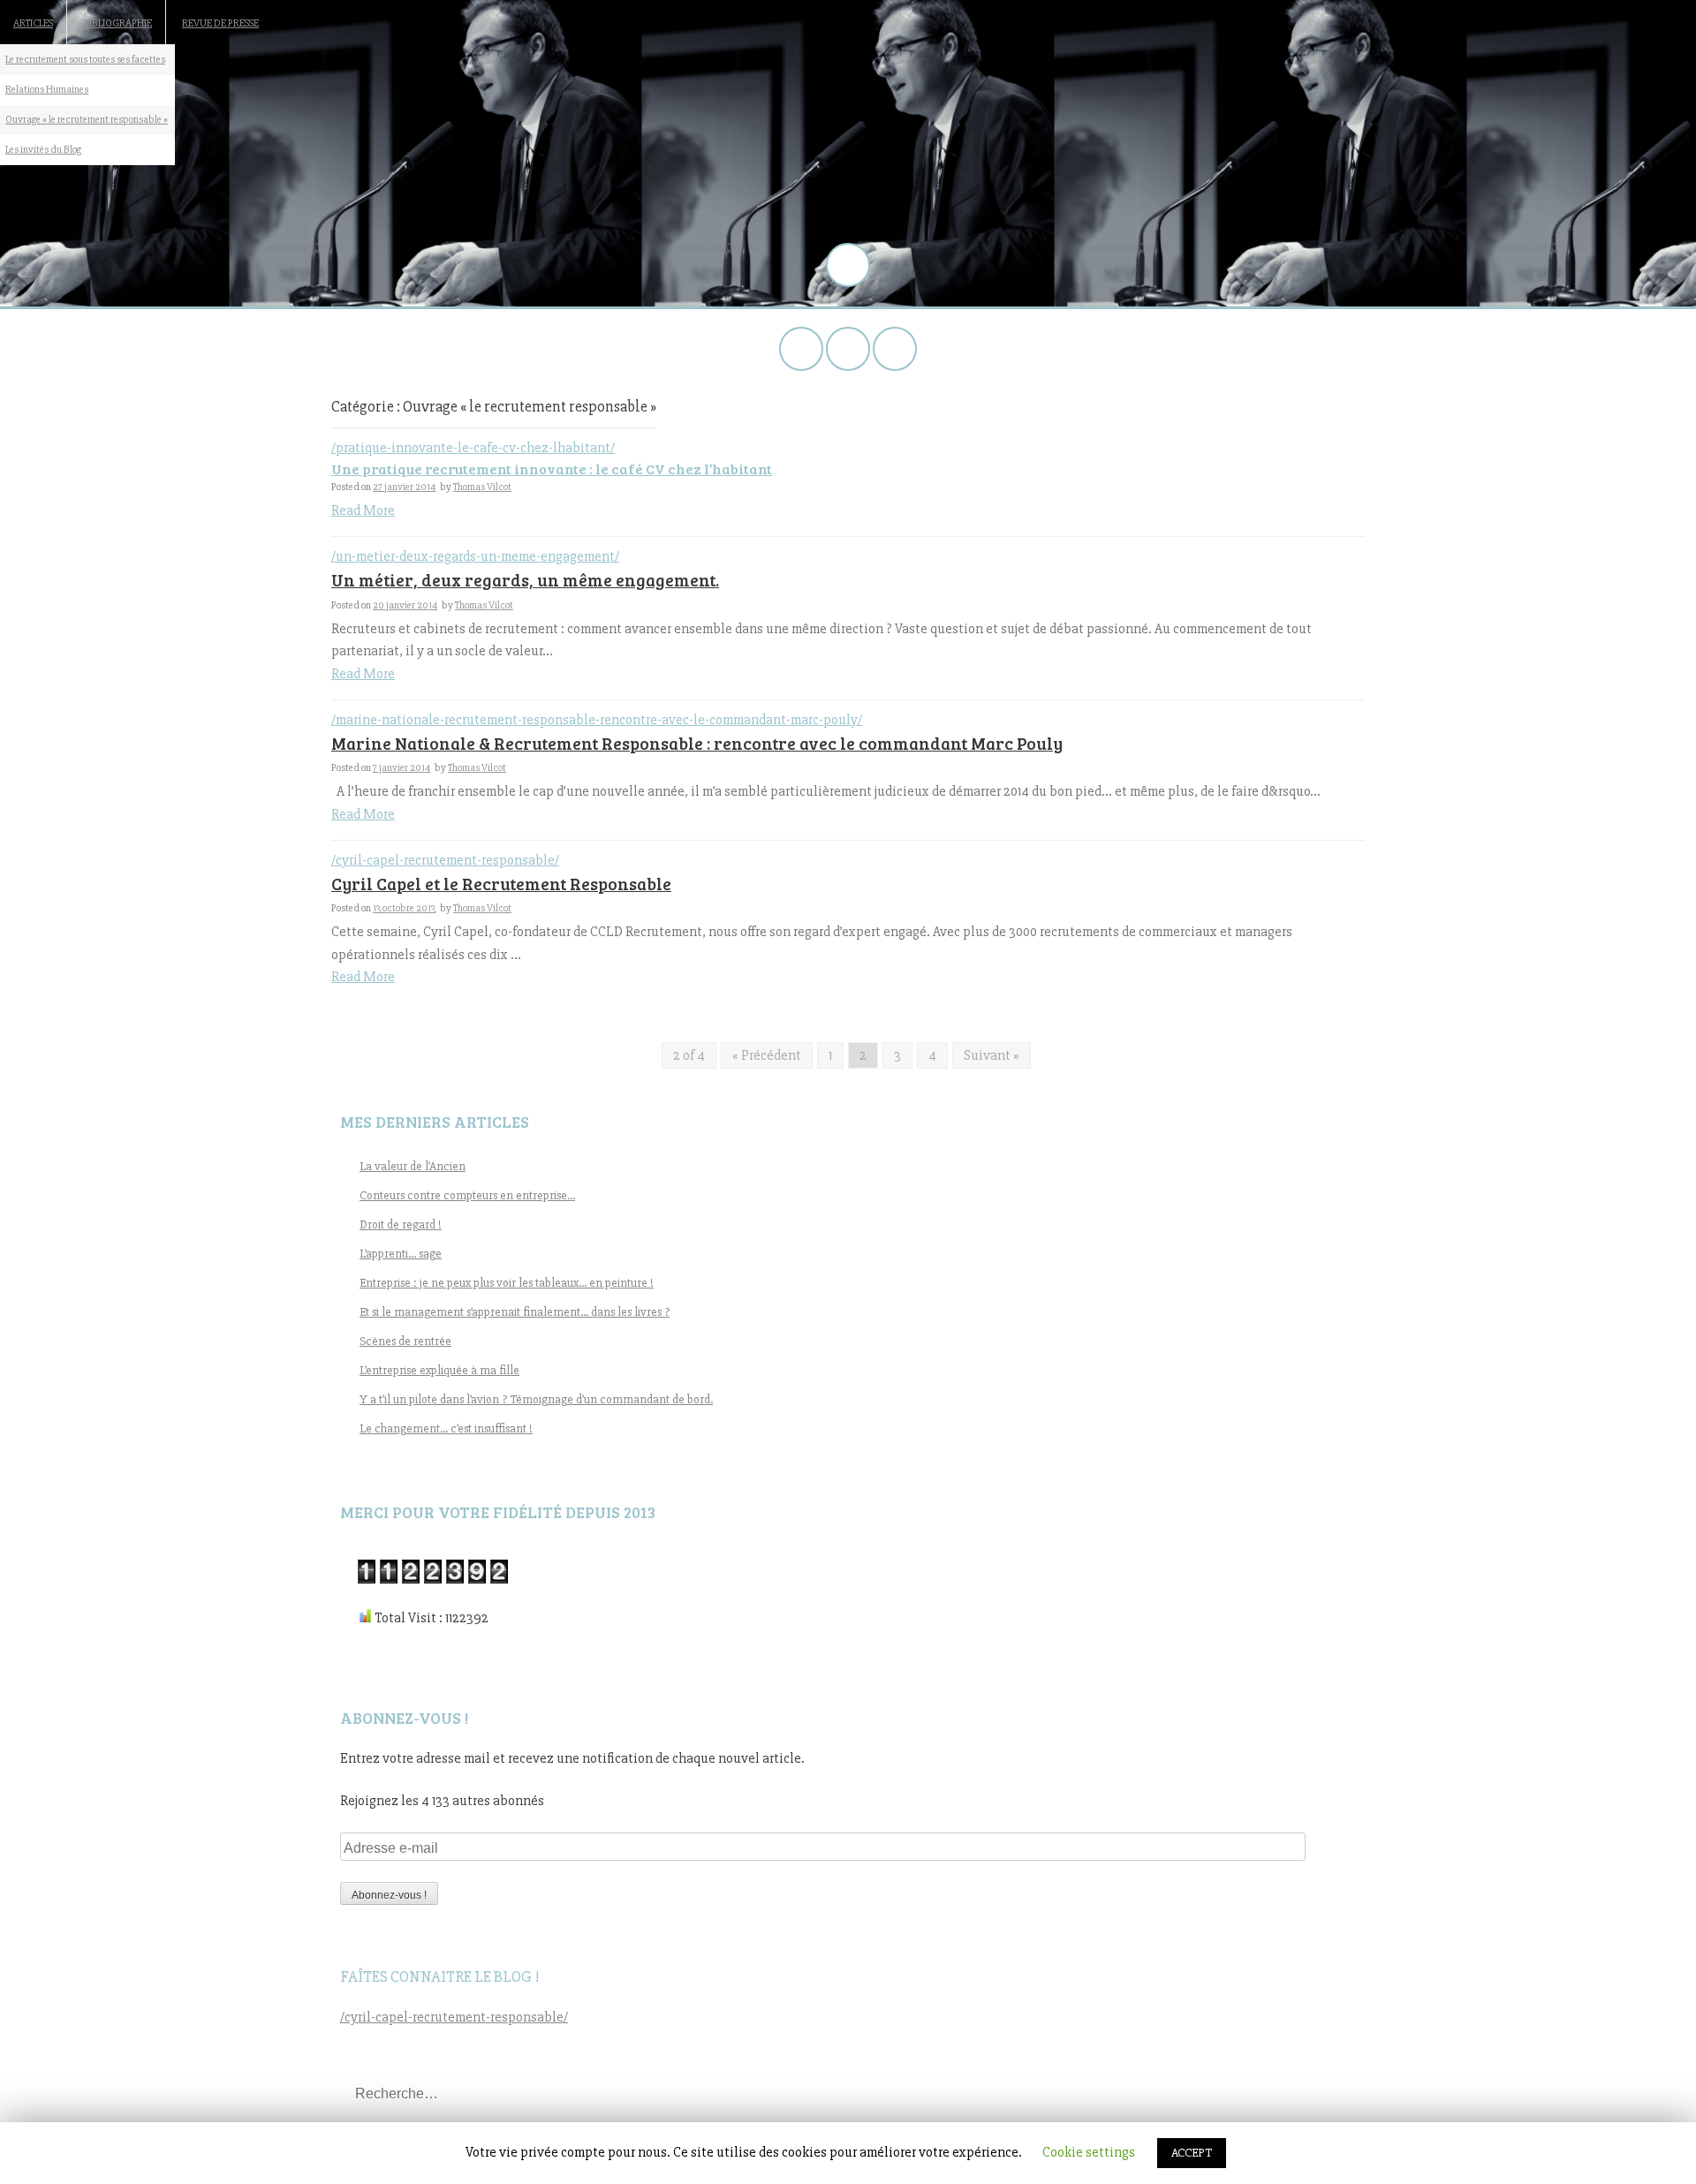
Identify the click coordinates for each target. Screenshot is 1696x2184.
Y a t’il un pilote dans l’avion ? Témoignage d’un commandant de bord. (536, 1399)
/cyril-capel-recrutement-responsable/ (445, 860)
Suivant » (992, 1055)
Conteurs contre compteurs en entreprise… (467, 1195)
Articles (33, 23)
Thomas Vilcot (482, 487)
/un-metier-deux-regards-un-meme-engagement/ (475, 556)
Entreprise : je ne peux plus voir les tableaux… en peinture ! (507, 1283)
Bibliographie (117, 23)
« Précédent (767, 1055)
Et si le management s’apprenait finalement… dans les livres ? (515, 1312)
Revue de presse (220, 23)
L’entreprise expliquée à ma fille (439, 1370)
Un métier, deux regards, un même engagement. (525, 580)
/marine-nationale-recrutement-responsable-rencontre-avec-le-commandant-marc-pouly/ (597, 720)
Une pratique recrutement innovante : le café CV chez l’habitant (552, 469)
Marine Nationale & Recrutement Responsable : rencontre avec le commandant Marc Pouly (697, 743)
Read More (363, 510)
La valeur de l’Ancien (413, 1166)
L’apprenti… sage (401, 1254)
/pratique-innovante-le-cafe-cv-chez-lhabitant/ (473, 448)
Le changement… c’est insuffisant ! (446, 1428)
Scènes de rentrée (405, 1341)
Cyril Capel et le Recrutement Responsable (501, 884)
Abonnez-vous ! (389, 1895)
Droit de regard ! (401, 1224)
